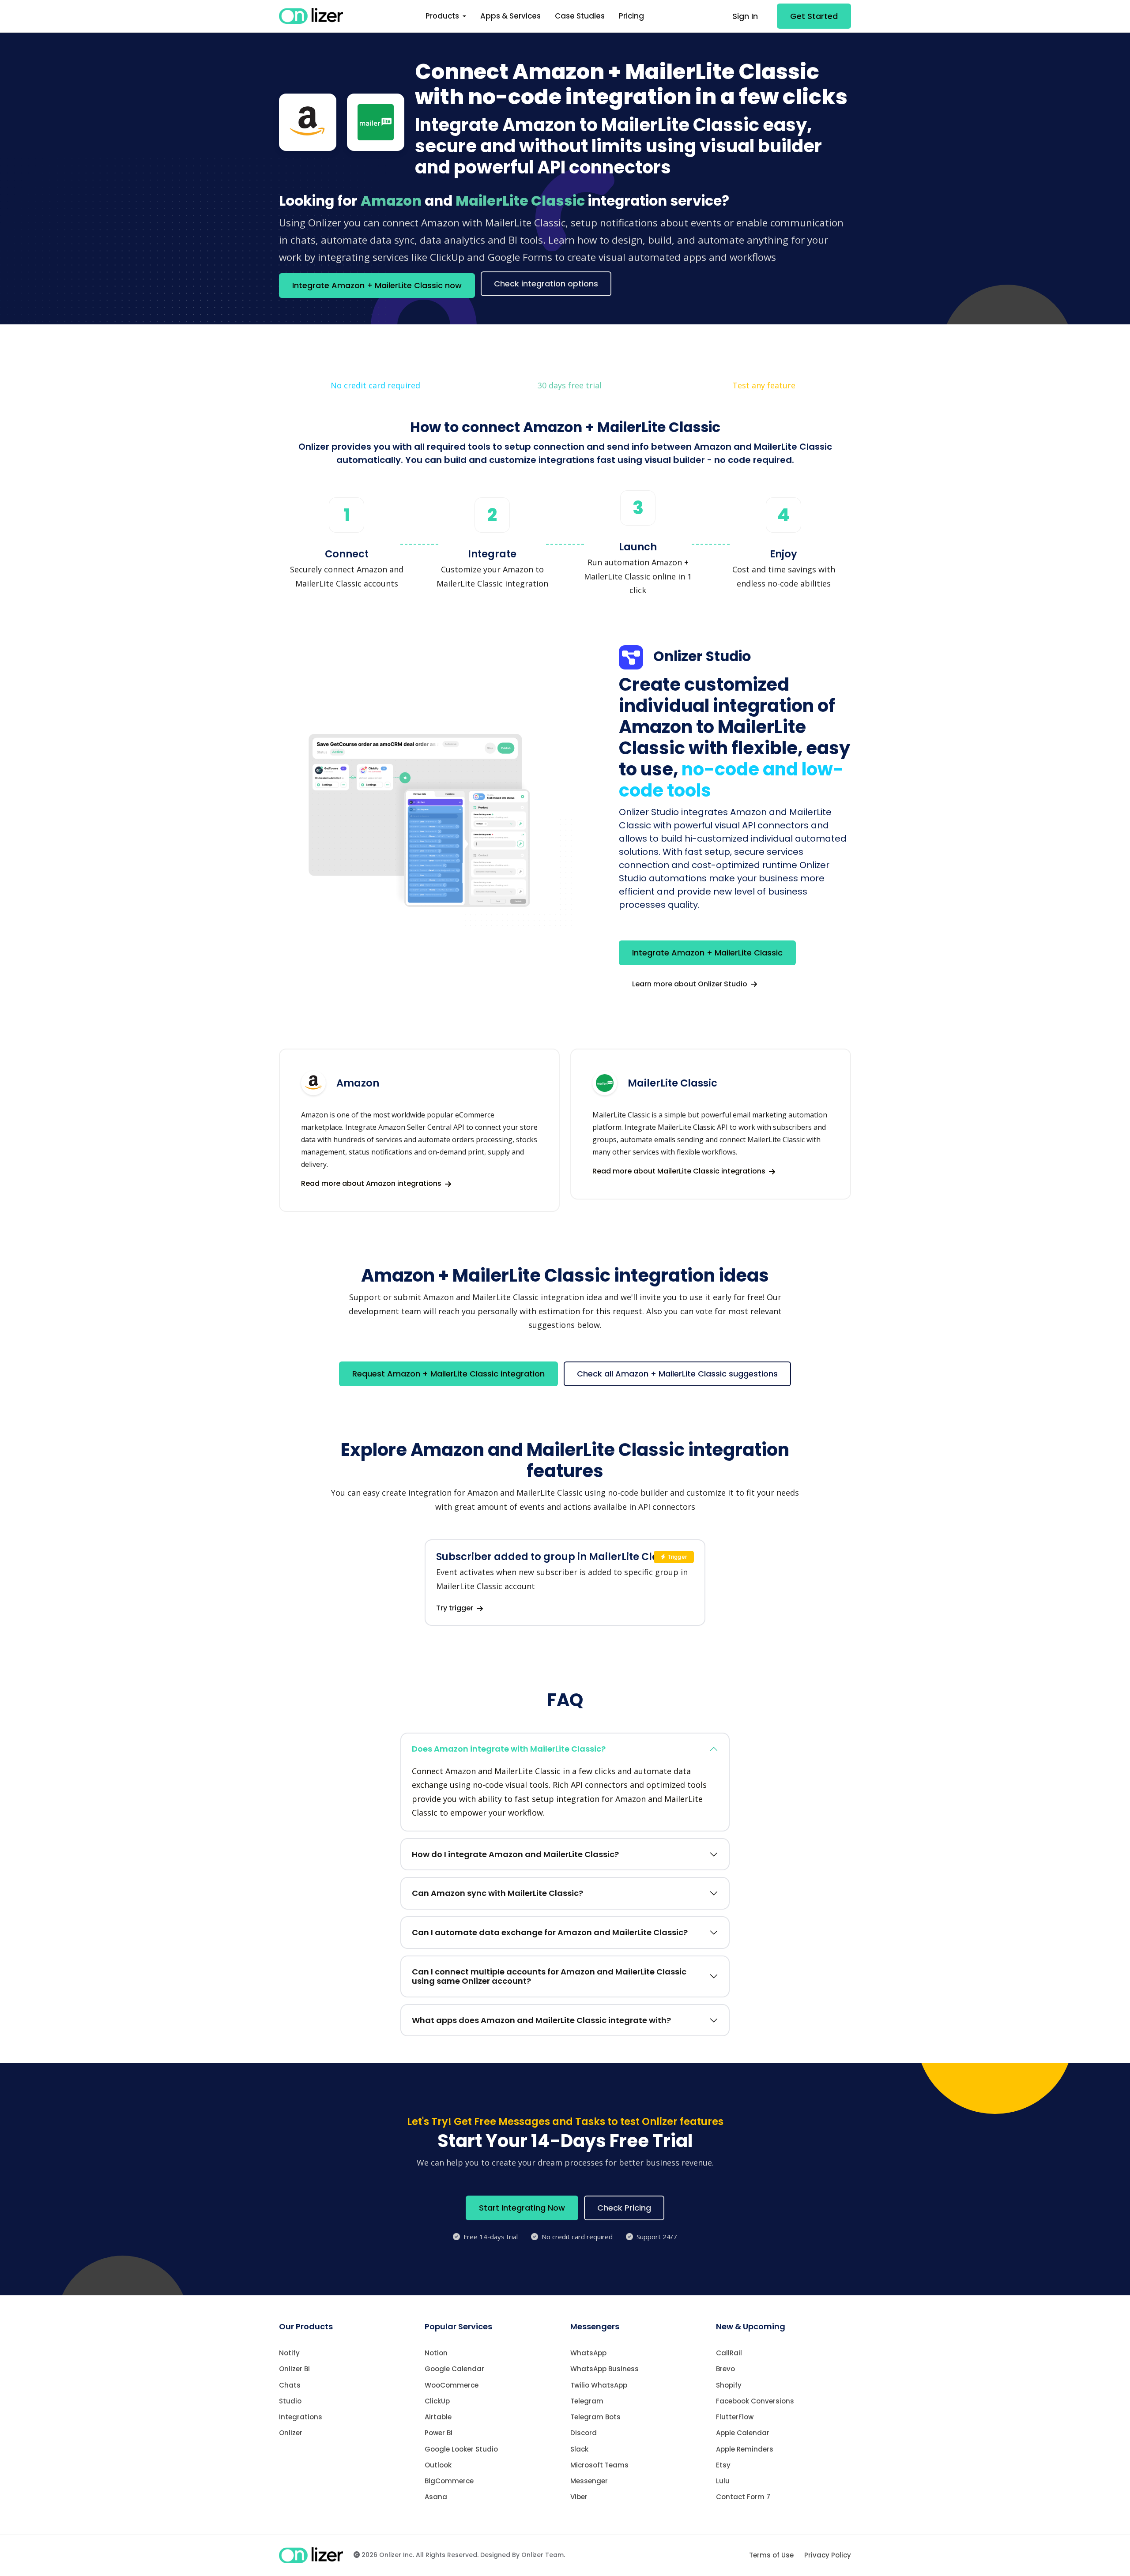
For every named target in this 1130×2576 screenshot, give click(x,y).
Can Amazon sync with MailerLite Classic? (497, 1893)
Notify (289, 2353)
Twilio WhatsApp (599, 2385)
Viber (579, 2497)
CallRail (729, 2353)
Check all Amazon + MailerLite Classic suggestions (677, 1374)
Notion (436, 2353)
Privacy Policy (828, 2555)
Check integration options (546, 284)
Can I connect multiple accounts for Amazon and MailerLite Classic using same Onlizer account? (549, 1976)
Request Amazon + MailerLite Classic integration (448, 1374)
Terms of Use (771, 2555)
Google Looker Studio (461, 2449)
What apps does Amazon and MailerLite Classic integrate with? (541, 2020)
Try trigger (456, 1608)
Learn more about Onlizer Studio (691, 984)
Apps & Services (510, 16)
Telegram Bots (595, 2417)
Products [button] (443, 16)
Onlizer (291, 2433)
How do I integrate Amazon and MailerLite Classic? (515, 1854)
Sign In (745, 16)
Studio (290, 2401)
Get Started (814, 16)
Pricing (631, 16)
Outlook (438, 2465)
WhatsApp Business (605, 2369)
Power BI (439, 2433)
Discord (584, 2433)
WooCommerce (452, 2385)
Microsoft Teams (599, 2465)
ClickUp (437, 2401)
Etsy (723, 2465)
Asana (436, 2497)
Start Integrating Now (522, 2208)
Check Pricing (624, 2208)
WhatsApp (588, 2353)
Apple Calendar (743, 2433)
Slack (579, 2449)
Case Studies (580, 16)
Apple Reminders (745, 2449)
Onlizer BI (294, 2369)
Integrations (301, 2417)
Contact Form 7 (743, 2497)
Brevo (725, 2369)
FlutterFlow (735, 2417)
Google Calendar (454, 2369)
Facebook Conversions (755, 2401)
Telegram (587, 2401)
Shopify (729, 2385)
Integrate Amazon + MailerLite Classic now (377, 285)
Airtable (438, 2417)
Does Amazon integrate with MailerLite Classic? (509, 1749)
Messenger (589, 2481)
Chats (290, 2385)
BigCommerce (449, 2481)
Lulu (723, 2481)
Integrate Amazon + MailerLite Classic (707, 953)
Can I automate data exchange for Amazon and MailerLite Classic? (550, 1932)
